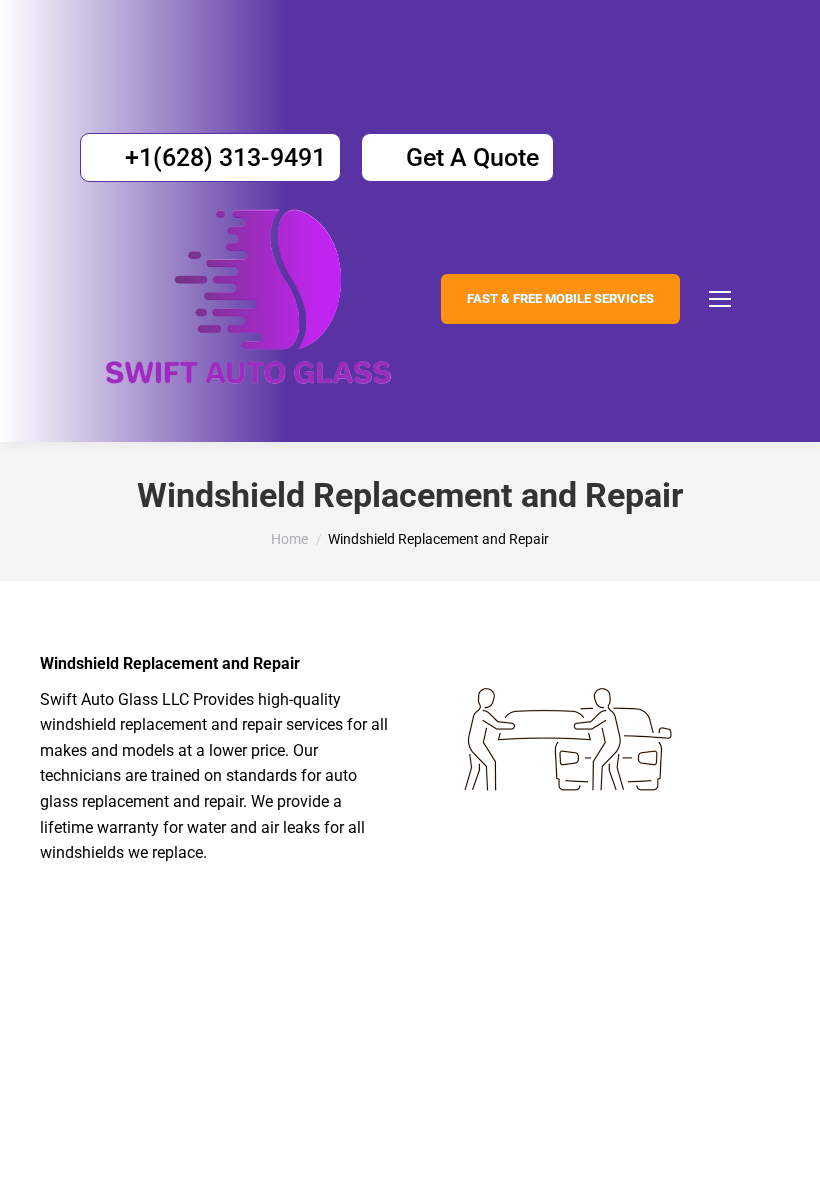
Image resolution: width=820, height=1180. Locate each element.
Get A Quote (472, 157)
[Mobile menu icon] (720, 299)
